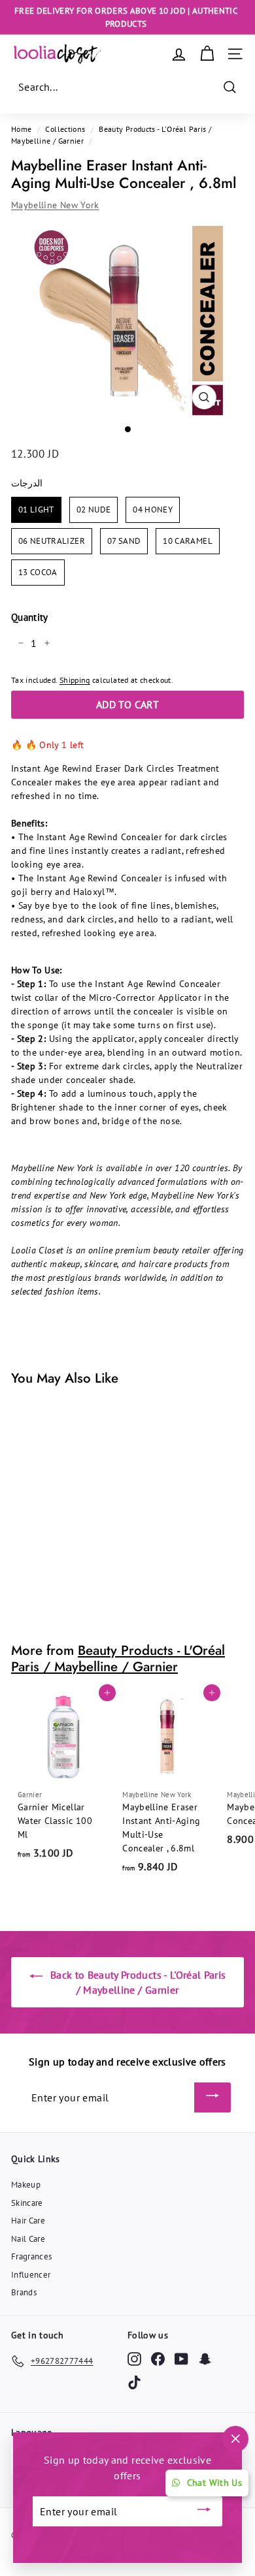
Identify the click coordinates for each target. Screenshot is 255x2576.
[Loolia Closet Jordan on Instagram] (134, 2359)
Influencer (31, 2275)
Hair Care (28, 2221)
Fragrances (32, 2256)
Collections (65, 129)
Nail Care (28, 2239)
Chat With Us (214, 2483)
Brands (24, 2292)
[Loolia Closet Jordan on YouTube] (181, 2359)
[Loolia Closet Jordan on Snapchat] (205, 2359)
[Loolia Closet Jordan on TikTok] (134, 2382)
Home (21, 129)
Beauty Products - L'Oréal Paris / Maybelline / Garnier (118, 1658)
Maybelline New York (55, 205)
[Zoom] (204, 397)
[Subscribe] (212, 2097)
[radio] (36, 510)
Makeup (26, 2185)
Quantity (30, 617)
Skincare (27, 2203)
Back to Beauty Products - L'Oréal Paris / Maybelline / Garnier (137, 1982)
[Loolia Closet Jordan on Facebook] (158, 2359)
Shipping (75, 680)
